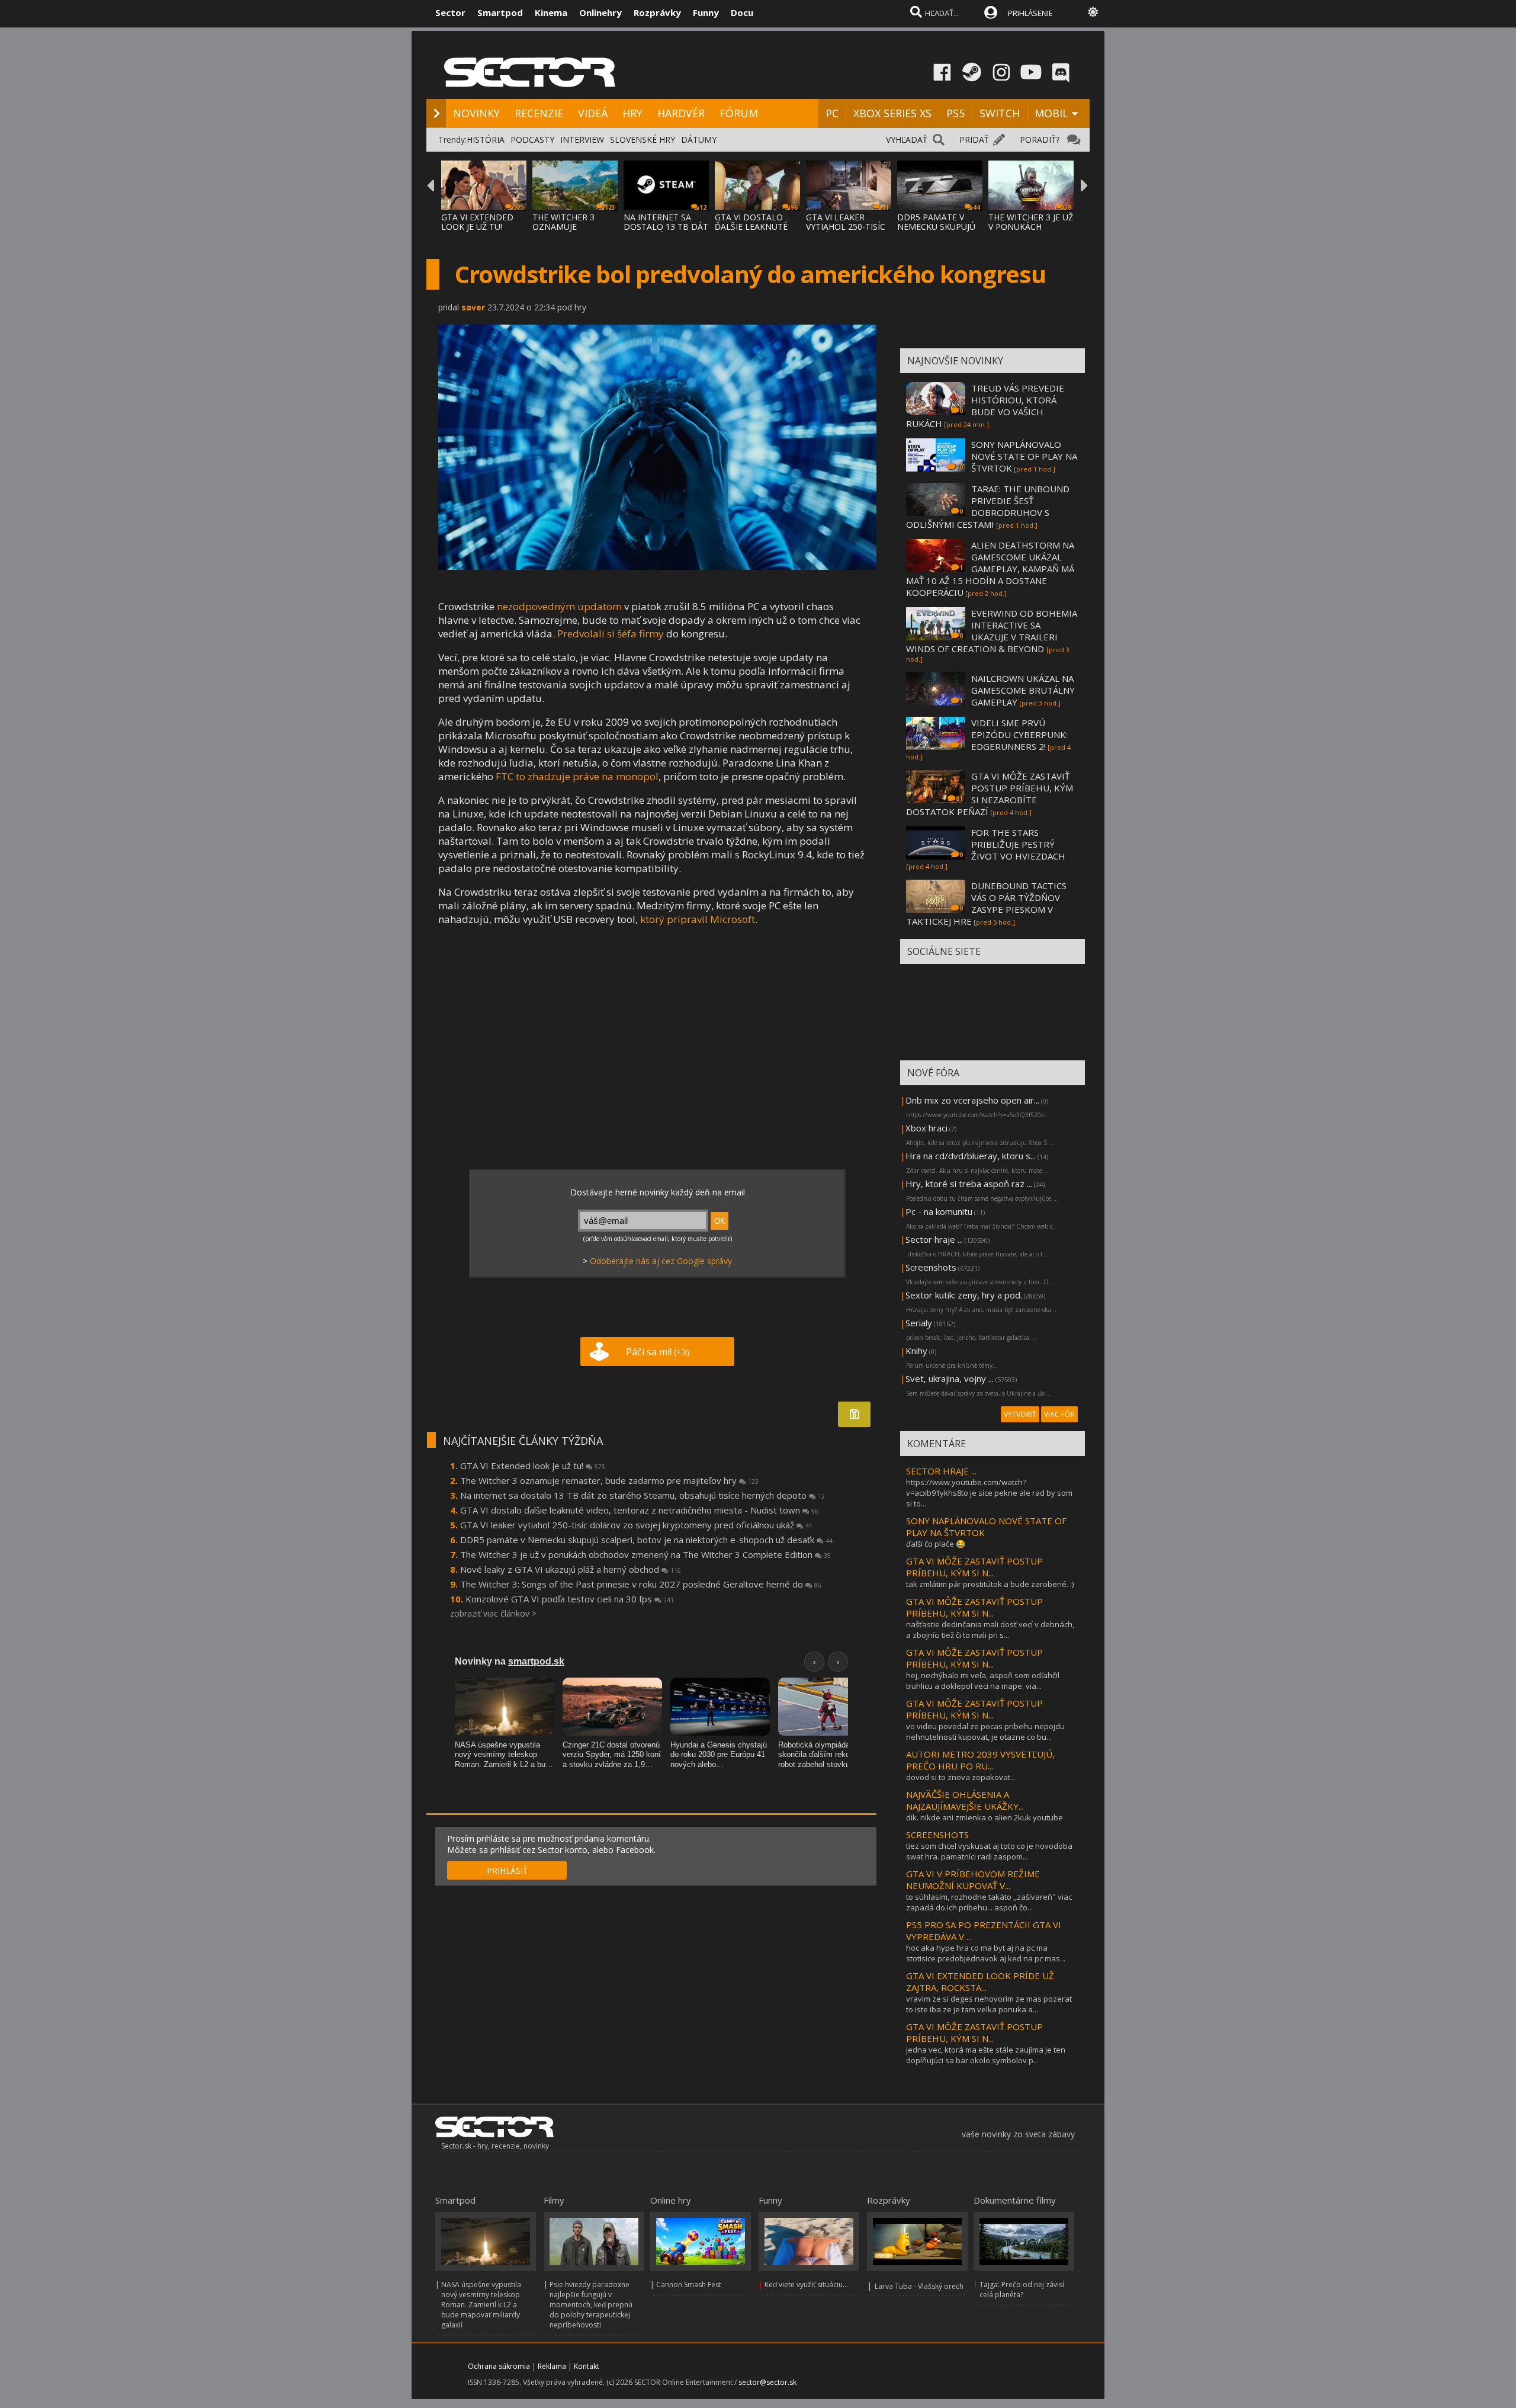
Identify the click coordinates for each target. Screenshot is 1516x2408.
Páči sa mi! (658, 1352)
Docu (742, 12)
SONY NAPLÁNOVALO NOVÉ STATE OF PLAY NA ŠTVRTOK (1024, 456)
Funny (706, 12)
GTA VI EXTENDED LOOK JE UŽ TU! (477, 222)
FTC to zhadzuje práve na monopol (577, 776)
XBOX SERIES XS (892, 113)
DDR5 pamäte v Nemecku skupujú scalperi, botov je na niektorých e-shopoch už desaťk (646, 1540)
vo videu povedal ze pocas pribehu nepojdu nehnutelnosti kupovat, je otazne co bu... (985, 1732)
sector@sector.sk (767, 2382)
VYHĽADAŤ (907, 140)
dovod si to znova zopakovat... (961, 1777)
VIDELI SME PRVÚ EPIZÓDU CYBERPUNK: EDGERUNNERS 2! (1019, 735)
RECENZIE (539, 113)
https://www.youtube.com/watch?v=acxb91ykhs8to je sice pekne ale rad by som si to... (989, 1493)
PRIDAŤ (974, 140)
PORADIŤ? (1040, 140)
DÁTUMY (699, 140)
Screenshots (931, 1267)
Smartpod (500, 12)
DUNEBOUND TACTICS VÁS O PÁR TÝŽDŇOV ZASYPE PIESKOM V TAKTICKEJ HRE (986, 903)
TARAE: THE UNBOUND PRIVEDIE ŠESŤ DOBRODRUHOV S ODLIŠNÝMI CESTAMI (988, 506)
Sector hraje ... (934, 1239)
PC (832, 113)
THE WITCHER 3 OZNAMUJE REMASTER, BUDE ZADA (568, 231)
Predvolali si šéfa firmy (611, 634)
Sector (450, 12)
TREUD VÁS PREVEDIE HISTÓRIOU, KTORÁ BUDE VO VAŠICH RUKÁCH (985, 406)
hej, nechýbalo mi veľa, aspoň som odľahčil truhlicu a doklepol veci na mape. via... (983, 1681)
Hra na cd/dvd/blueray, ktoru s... (971, 1156)
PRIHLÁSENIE (1030, 13)
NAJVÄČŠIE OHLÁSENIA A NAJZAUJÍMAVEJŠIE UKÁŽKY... (965, 1800)
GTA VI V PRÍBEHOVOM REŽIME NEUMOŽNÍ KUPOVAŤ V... (973, 1880)
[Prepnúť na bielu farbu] (1093, 12)
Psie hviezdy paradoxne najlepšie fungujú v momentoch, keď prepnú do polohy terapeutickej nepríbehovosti (591, 2305)
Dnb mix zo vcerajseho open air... (972, 1100)
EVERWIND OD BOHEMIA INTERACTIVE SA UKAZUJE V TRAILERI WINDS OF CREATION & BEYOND (992, 631)
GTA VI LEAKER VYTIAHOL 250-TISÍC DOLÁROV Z (846, 227)
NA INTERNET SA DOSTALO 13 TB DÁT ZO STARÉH (666, 227)
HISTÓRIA (486, 140)
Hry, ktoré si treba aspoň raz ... (969, 1184)
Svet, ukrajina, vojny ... (950, 1378)
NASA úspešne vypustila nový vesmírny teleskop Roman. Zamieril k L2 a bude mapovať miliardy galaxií (481, 2305)
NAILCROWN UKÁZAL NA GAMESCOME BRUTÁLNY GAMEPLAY (1023, 690)
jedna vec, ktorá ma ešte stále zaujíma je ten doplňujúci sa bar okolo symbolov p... (986, 2055)
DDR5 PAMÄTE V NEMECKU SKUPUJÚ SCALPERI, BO (936, 227)
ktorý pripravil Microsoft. (699, 919)
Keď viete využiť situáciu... (806, 2284)
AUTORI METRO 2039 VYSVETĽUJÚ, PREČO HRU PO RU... (980, 1760)
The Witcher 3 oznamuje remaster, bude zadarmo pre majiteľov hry (609, 1480)
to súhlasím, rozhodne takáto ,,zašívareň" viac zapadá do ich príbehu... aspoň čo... (989, 1902)
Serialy (919, 1323)
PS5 (955, 113)
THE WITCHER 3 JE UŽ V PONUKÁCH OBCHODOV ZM (1031, 227)
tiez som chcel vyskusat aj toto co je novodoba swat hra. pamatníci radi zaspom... (989, 1851)
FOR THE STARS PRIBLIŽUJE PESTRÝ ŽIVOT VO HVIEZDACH (1018, 844)
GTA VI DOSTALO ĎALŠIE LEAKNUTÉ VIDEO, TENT (751, 227)
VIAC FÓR (1059, 1414)
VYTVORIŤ (1020, 1414)
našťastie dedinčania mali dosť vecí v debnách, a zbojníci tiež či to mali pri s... (990, 1630)
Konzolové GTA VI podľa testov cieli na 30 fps (570, 1599)
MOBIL (1051, 113)
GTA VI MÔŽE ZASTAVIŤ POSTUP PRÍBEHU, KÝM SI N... (974, 1567)
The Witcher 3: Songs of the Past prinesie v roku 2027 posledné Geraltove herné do (641, 1584)
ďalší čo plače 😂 (936, 1544)
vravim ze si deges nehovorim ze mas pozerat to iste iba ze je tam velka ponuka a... (989, 2004)
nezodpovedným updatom (559, 606)
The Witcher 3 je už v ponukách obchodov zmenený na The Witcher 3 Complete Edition (645, 1554)
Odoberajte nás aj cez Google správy (661, 1261)
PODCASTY (532, 140)
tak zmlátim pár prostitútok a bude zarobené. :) (990, 1584)
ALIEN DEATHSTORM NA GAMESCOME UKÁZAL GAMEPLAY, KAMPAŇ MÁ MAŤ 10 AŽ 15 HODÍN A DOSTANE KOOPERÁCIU (990, 569)
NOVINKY (476, 113)
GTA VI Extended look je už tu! (533, 1466)
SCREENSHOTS (937, 1835)
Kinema (551, 12)
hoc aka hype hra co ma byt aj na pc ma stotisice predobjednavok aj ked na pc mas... (986, 1953)
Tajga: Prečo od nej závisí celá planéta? (1022, 2290)
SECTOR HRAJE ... (941, 1471)
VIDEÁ (593, 113)
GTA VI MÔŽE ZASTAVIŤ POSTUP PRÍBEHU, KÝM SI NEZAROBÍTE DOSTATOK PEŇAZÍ (990, 794)
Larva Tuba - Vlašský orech (919, 2286)
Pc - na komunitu (939, 1211)
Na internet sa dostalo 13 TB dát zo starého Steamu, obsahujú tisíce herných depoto (643, 1495)
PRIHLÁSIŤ (507, 1870)
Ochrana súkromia (499, 2366)
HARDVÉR (681, 113)
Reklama (552, 2366)
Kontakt (587, 2366)
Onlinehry (600, 12)
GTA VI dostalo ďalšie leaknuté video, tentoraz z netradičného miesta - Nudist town (639, 1510)
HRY (632, 113)
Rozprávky (657, 12)
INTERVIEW (582, 140)
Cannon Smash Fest (689, 2284)
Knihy (916, 1351)
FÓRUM (739, 113)
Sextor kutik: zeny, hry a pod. (964, 1295)
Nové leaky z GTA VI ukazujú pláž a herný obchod (571, 1569)
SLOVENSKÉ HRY (643, 140)
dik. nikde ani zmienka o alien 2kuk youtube (985, 1817)
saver (473, 307)
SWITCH (1000, 113)
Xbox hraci (926, 1128)
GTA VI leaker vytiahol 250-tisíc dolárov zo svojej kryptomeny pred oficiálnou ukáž (636, 1525)
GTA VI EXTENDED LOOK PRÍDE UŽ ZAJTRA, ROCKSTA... (980, 1981)
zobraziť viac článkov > (493, 1613)
